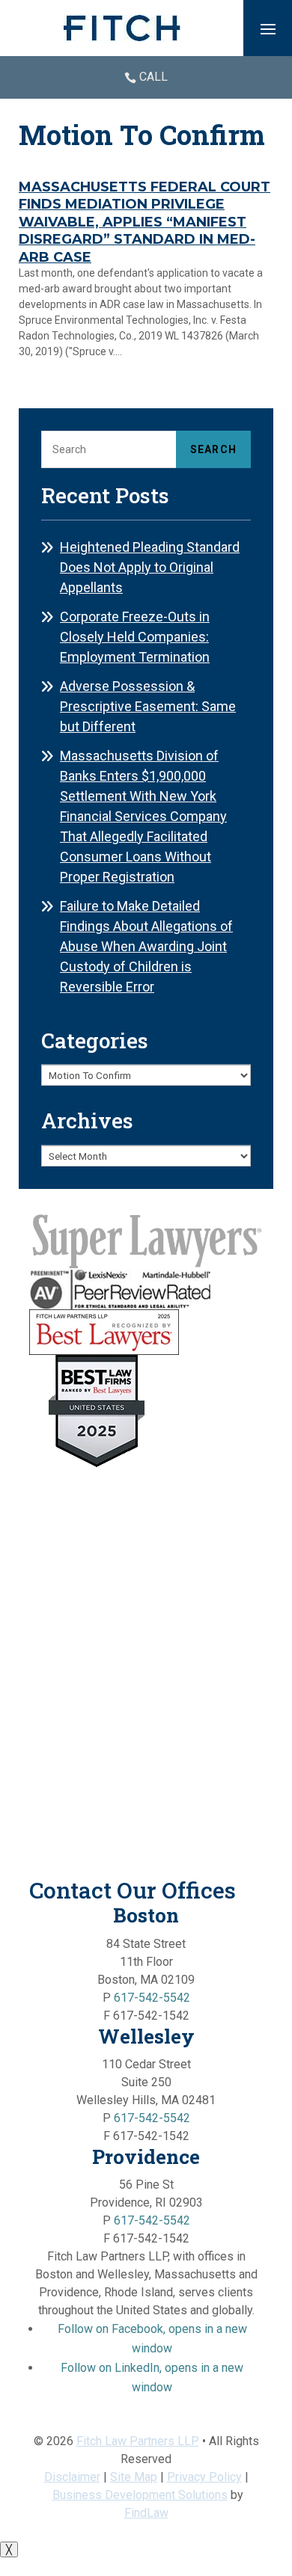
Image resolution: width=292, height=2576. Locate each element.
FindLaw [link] (146, 2513)
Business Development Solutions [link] (140, 2495)
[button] (268, 28)
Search (213, 449)
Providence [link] (146, 2157)
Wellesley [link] (146, 2036)
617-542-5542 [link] (152, 1998)
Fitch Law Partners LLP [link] (138, 2441)
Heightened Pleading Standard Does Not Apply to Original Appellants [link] (150, 567)
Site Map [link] (134, 2477)
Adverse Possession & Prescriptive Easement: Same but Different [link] (148, 706)
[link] (122, 28)
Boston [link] (146, 1915)
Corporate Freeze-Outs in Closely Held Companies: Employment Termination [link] (135, 637)
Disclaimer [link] (72, 2477)
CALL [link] (153, 77)
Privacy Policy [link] (204, 2477)
